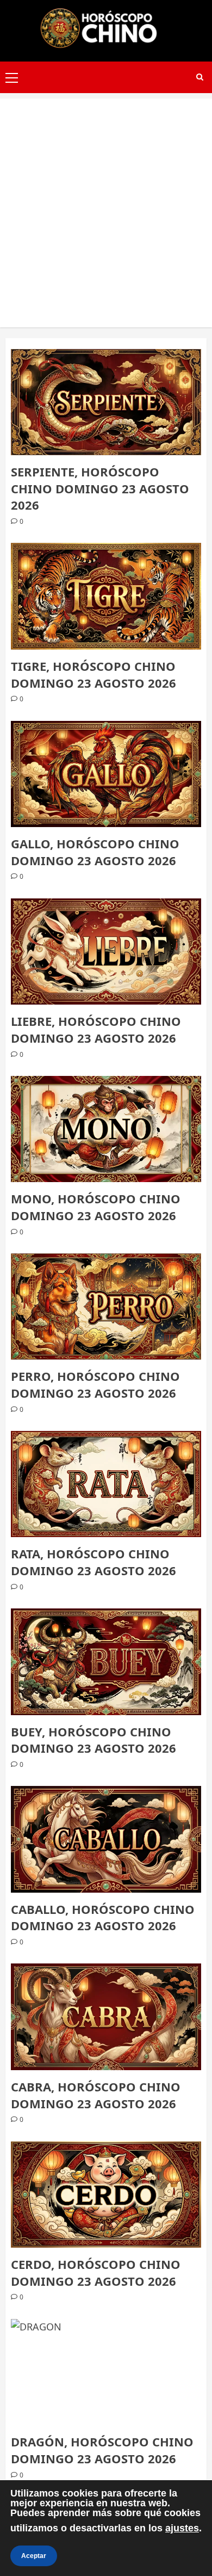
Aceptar (34, 2556)
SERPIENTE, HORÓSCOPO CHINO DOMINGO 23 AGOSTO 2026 (100, 488)
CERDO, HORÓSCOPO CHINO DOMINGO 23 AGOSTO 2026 (96, 2272)
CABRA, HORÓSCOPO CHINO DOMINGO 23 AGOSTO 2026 (96, 2095)
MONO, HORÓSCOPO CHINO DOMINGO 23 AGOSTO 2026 (96, 1207)
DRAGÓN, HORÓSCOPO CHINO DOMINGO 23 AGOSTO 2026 (102, 2450)
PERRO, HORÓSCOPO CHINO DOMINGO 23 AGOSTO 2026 (95, 1384)
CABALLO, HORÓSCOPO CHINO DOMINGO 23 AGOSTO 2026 (103, 1917)
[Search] (200, 77)
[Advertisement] (106, 205)
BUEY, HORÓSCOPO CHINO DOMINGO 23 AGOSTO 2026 (93, 1740)
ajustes (182, 2528)
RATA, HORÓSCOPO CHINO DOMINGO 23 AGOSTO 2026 (93, 1562)
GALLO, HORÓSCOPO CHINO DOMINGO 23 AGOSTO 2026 (95, 852)
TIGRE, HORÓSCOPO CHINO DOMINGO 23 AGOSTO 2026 (93, 674)
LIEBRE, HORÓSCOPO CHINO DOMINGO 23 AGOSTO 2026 (96, 1029)
